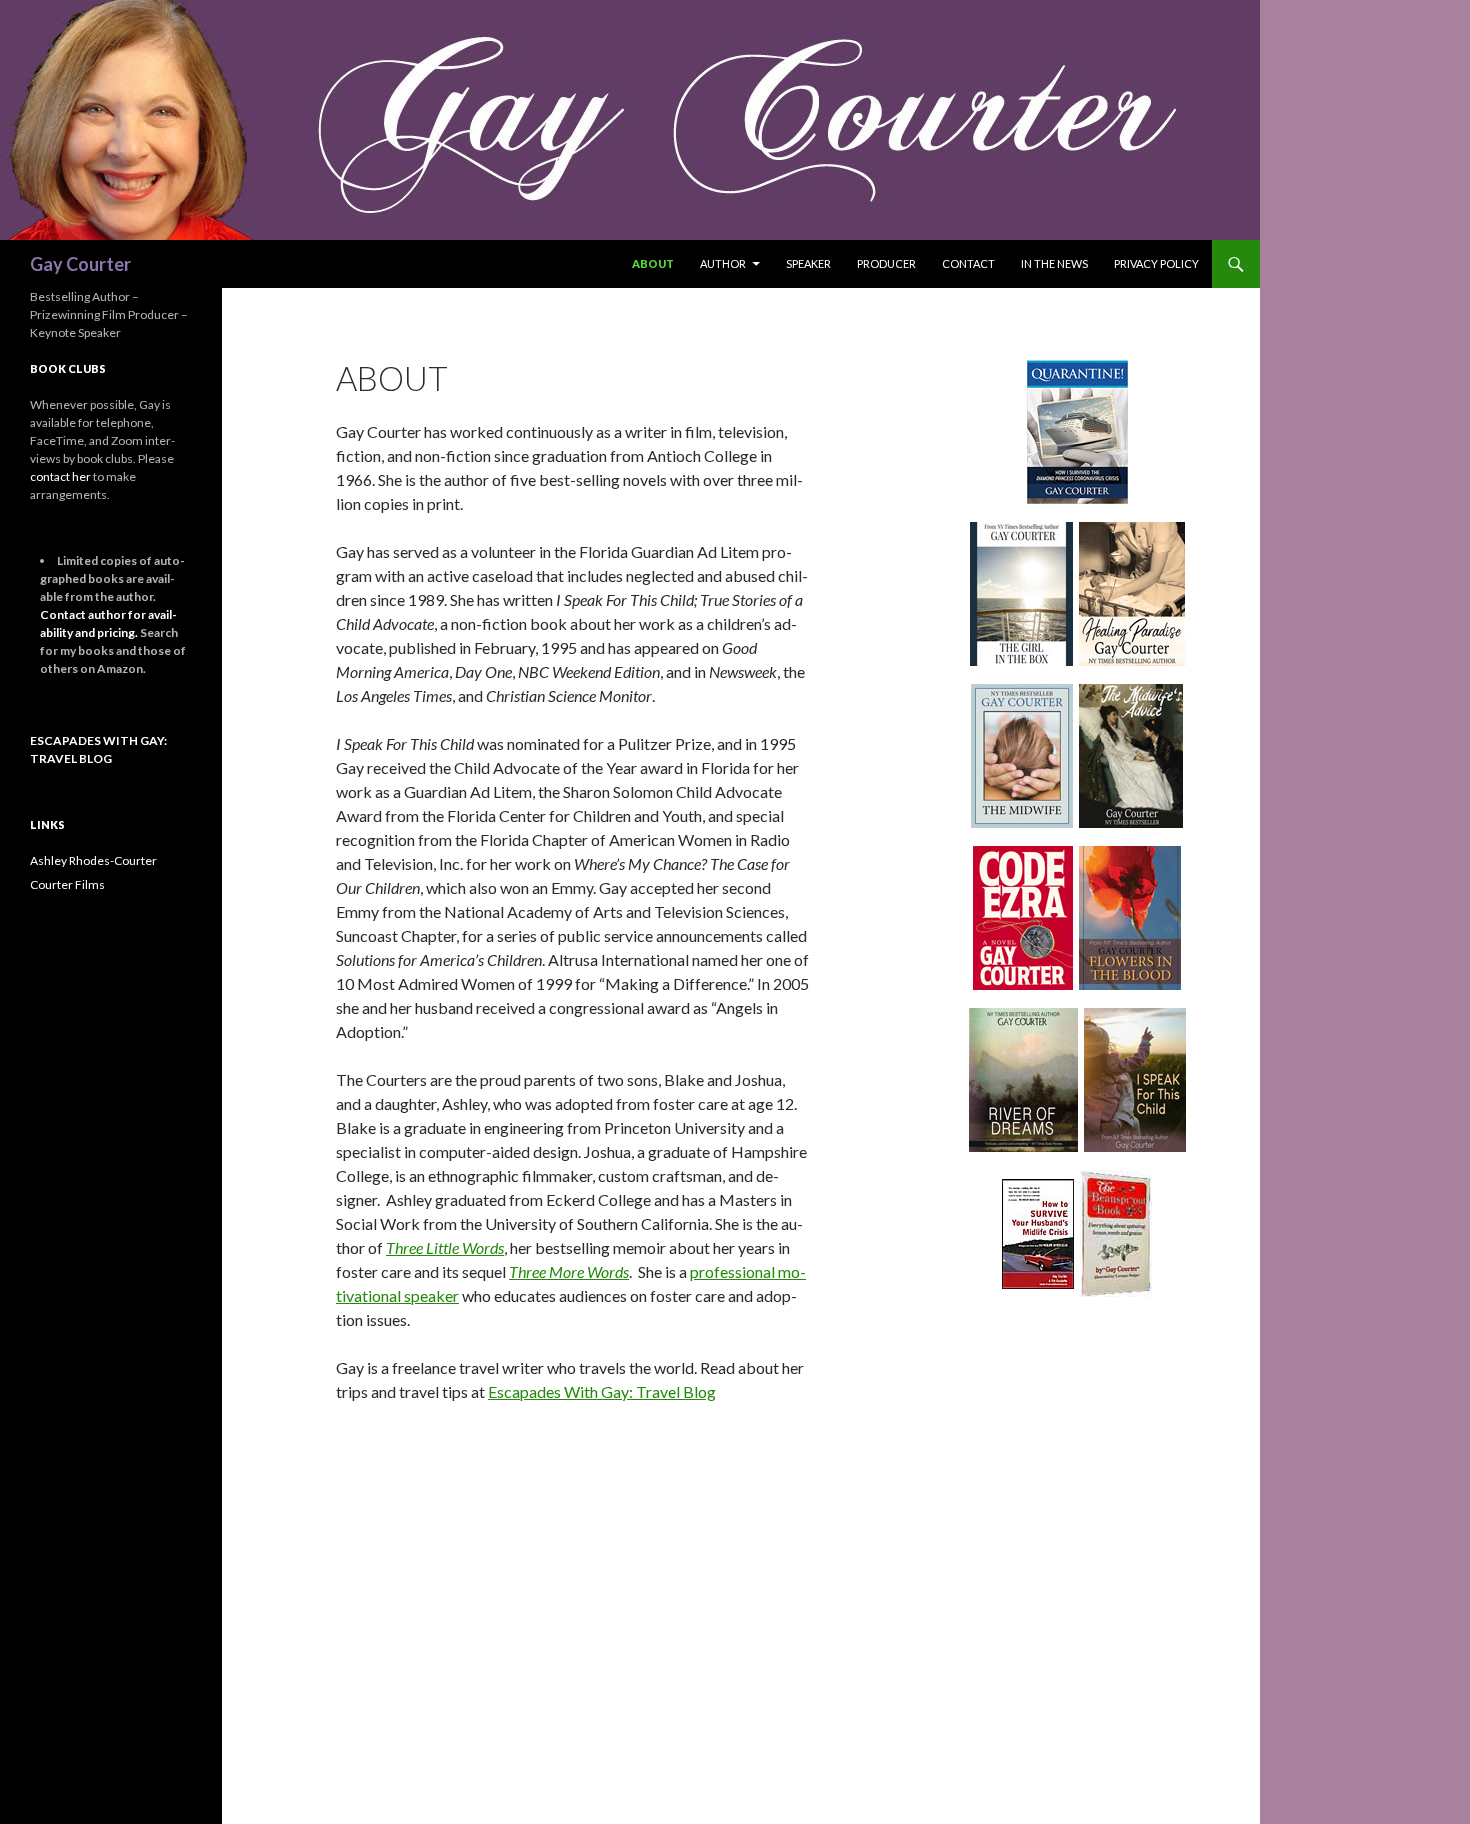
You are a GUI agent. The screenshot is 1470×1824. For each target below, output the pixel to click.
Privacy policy (1156, 263)
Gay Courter (80, 264)
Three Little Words (445, 1247)
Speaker (808, 263)
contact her (60, 476)
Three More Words (569, 1271)
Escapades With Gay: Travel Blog (602, 1391)
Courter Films (67, 884)
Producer (886, 263)
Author (723, 263)
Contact (968, 263)
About (653, 263)
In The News (1054, 263)
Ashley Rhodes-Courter (93, 860)
